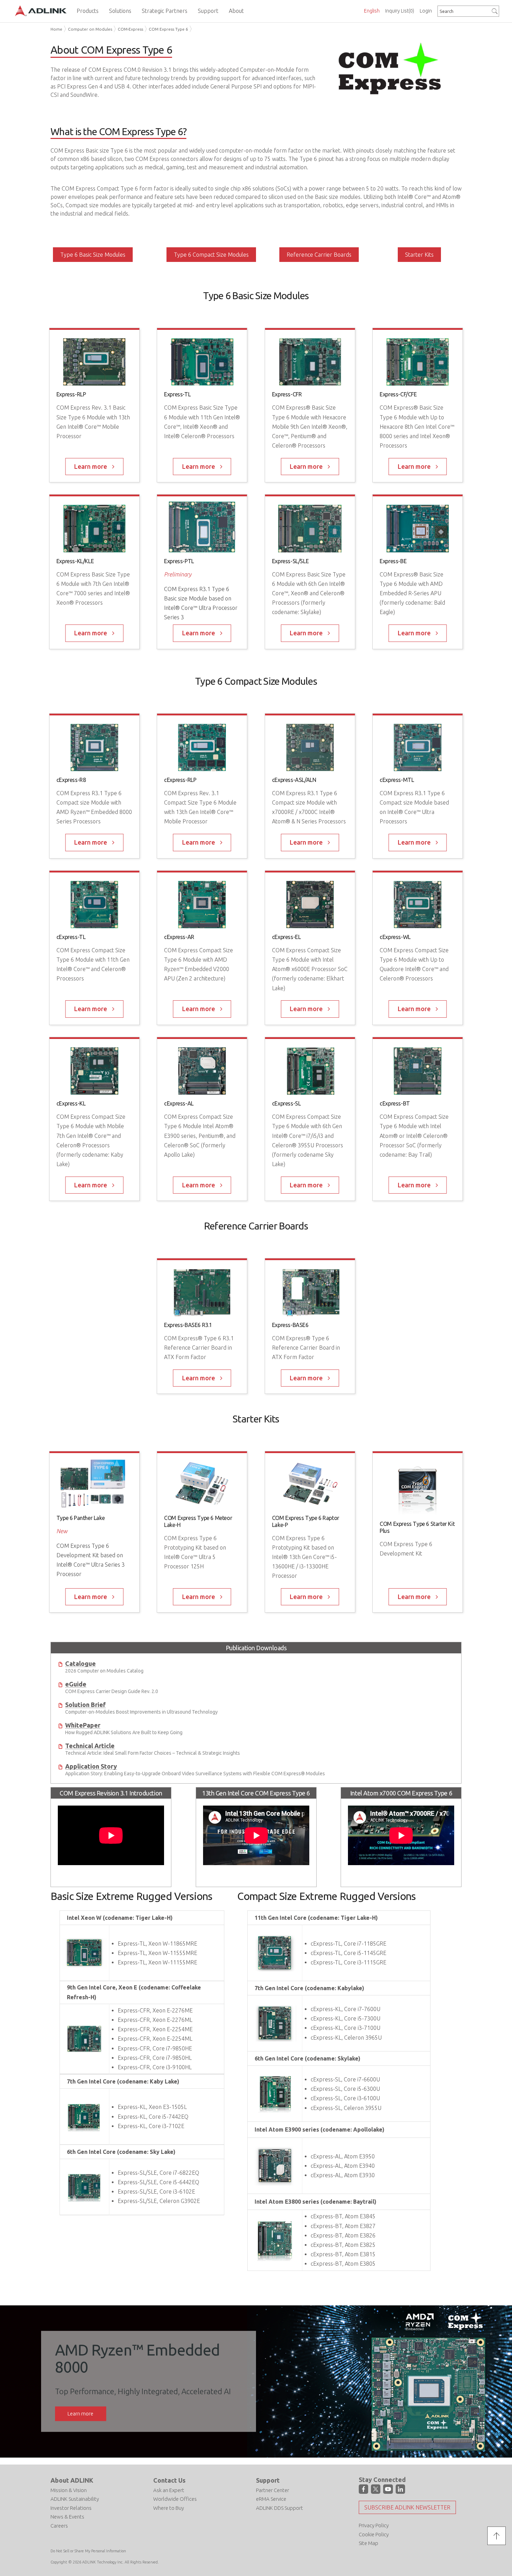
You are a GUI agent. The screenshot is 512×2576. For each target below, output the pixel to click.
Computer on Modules (90, 29)
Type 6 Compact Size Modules (211, 255)
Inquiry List (400, 11)
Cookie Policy (374, 2534)
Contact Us (169, 2480)
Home (56, 29)
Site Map (369, 2543)
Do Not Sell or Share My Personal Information (88, 2551)
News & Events (67, 2517)
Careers (59, 2526)
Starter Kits (419, 255)
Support (268, 2480)
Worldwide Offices (175, 2499)
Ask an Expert (169, 2490)
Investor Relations (71, 2508)
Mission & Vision (69, 2490)
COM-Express (130, 29)
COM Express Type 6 (168, 29)
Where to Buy (169, 2508)
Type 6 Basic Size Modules (93, 255)
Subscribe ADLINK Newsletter (407, 2507)
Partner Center (273, 2490)
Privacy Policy (374, 2525)
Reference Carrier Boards (319, 255)
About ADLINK (72, 2480)
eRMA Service (271, 2499)
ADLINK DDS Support (280, 2508)
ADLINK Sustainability (75, 2499)
